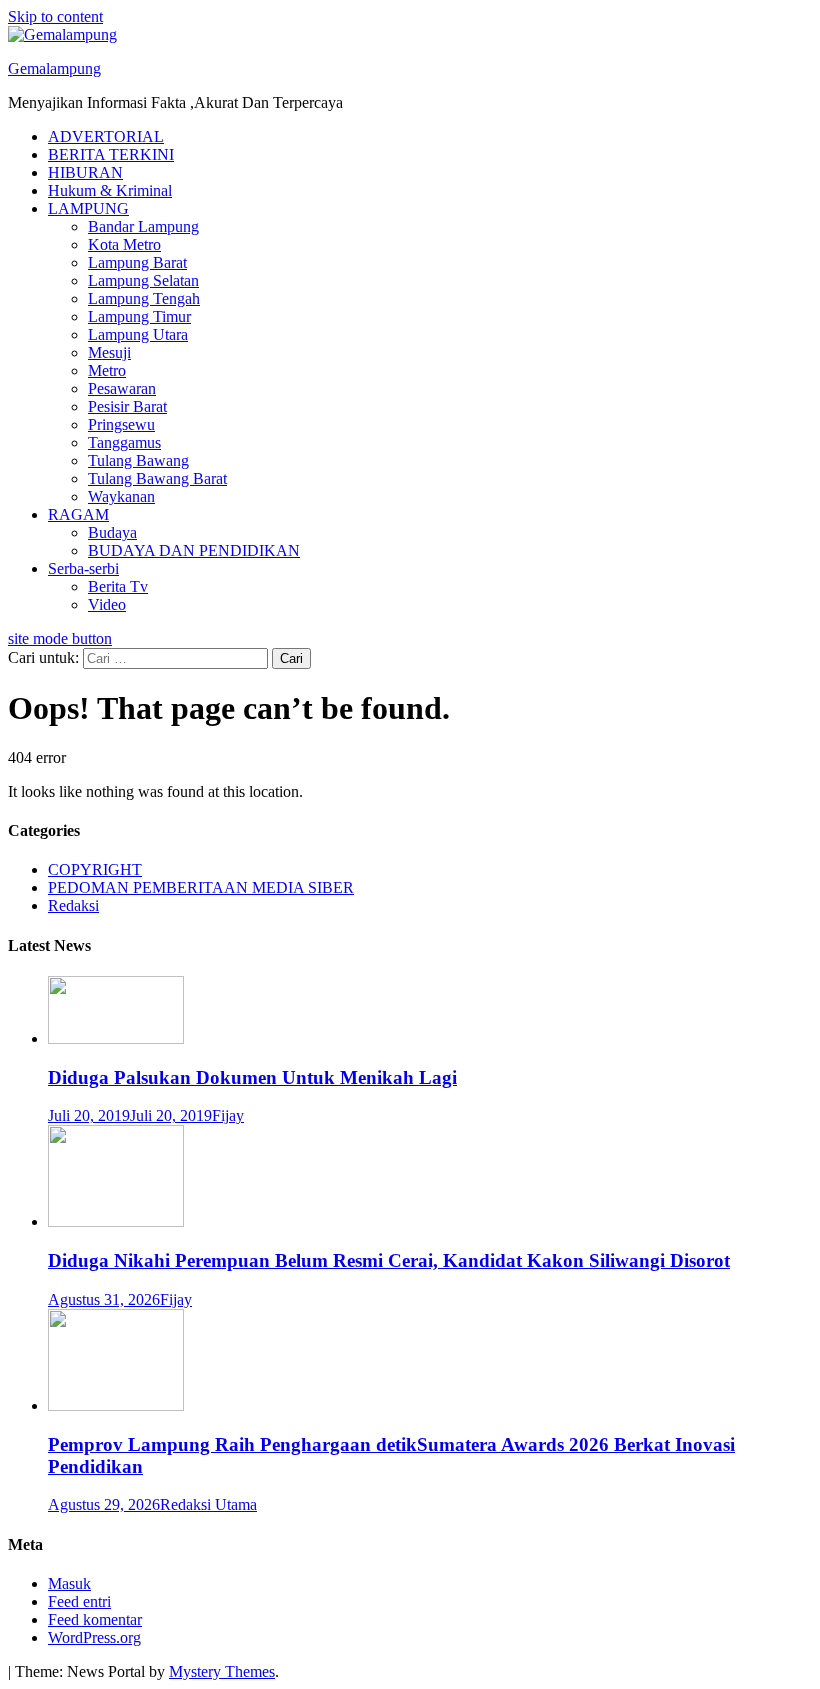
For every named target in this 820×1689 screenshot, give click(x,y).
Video (107, 604)
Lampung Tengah (144, 298)
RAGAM (78, 514)
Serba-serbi (83, 568)
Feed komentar (95, 1619)
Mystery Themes (222, 1671)
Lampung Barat (137, 262)
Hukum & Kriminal (110, 190)
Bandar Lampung (143, 226)
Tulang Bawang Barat (157, 478)
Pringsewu (121, 424)
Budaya (112, 532)
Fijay (228, 1115)
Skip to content (55, 16)
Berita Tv (118, 586)
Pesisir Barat (127, 406)
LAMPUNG (88, 208)
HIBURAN (85, 172)
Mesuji (109, 352)
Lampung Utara (138, 334)
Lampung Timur (139, 316)
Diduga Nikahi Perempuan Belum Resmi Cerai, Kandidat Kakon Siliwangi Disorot (389, 1260)
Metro (107, 370)
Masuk (69, 1583)
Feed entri (79, 1601)
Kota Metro (124, 244)
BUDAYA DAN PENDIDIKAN (194, 550)
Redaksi (73, 905)
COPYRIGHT (95, 869)
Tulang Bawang (138, 460)
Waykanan (121, 496)
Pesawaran (122, 388)
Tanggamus (124, 442)
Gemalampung (54, 68)
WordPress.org (94, 1637)
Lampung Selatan (143, 280)
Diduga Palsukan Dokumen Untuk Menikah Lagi (252, 1077)
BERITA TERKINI (111, 154)
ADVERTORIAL (106, 136)
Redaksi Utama (208, 1504)
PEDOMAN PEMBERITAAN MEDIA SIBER (201, 887)
